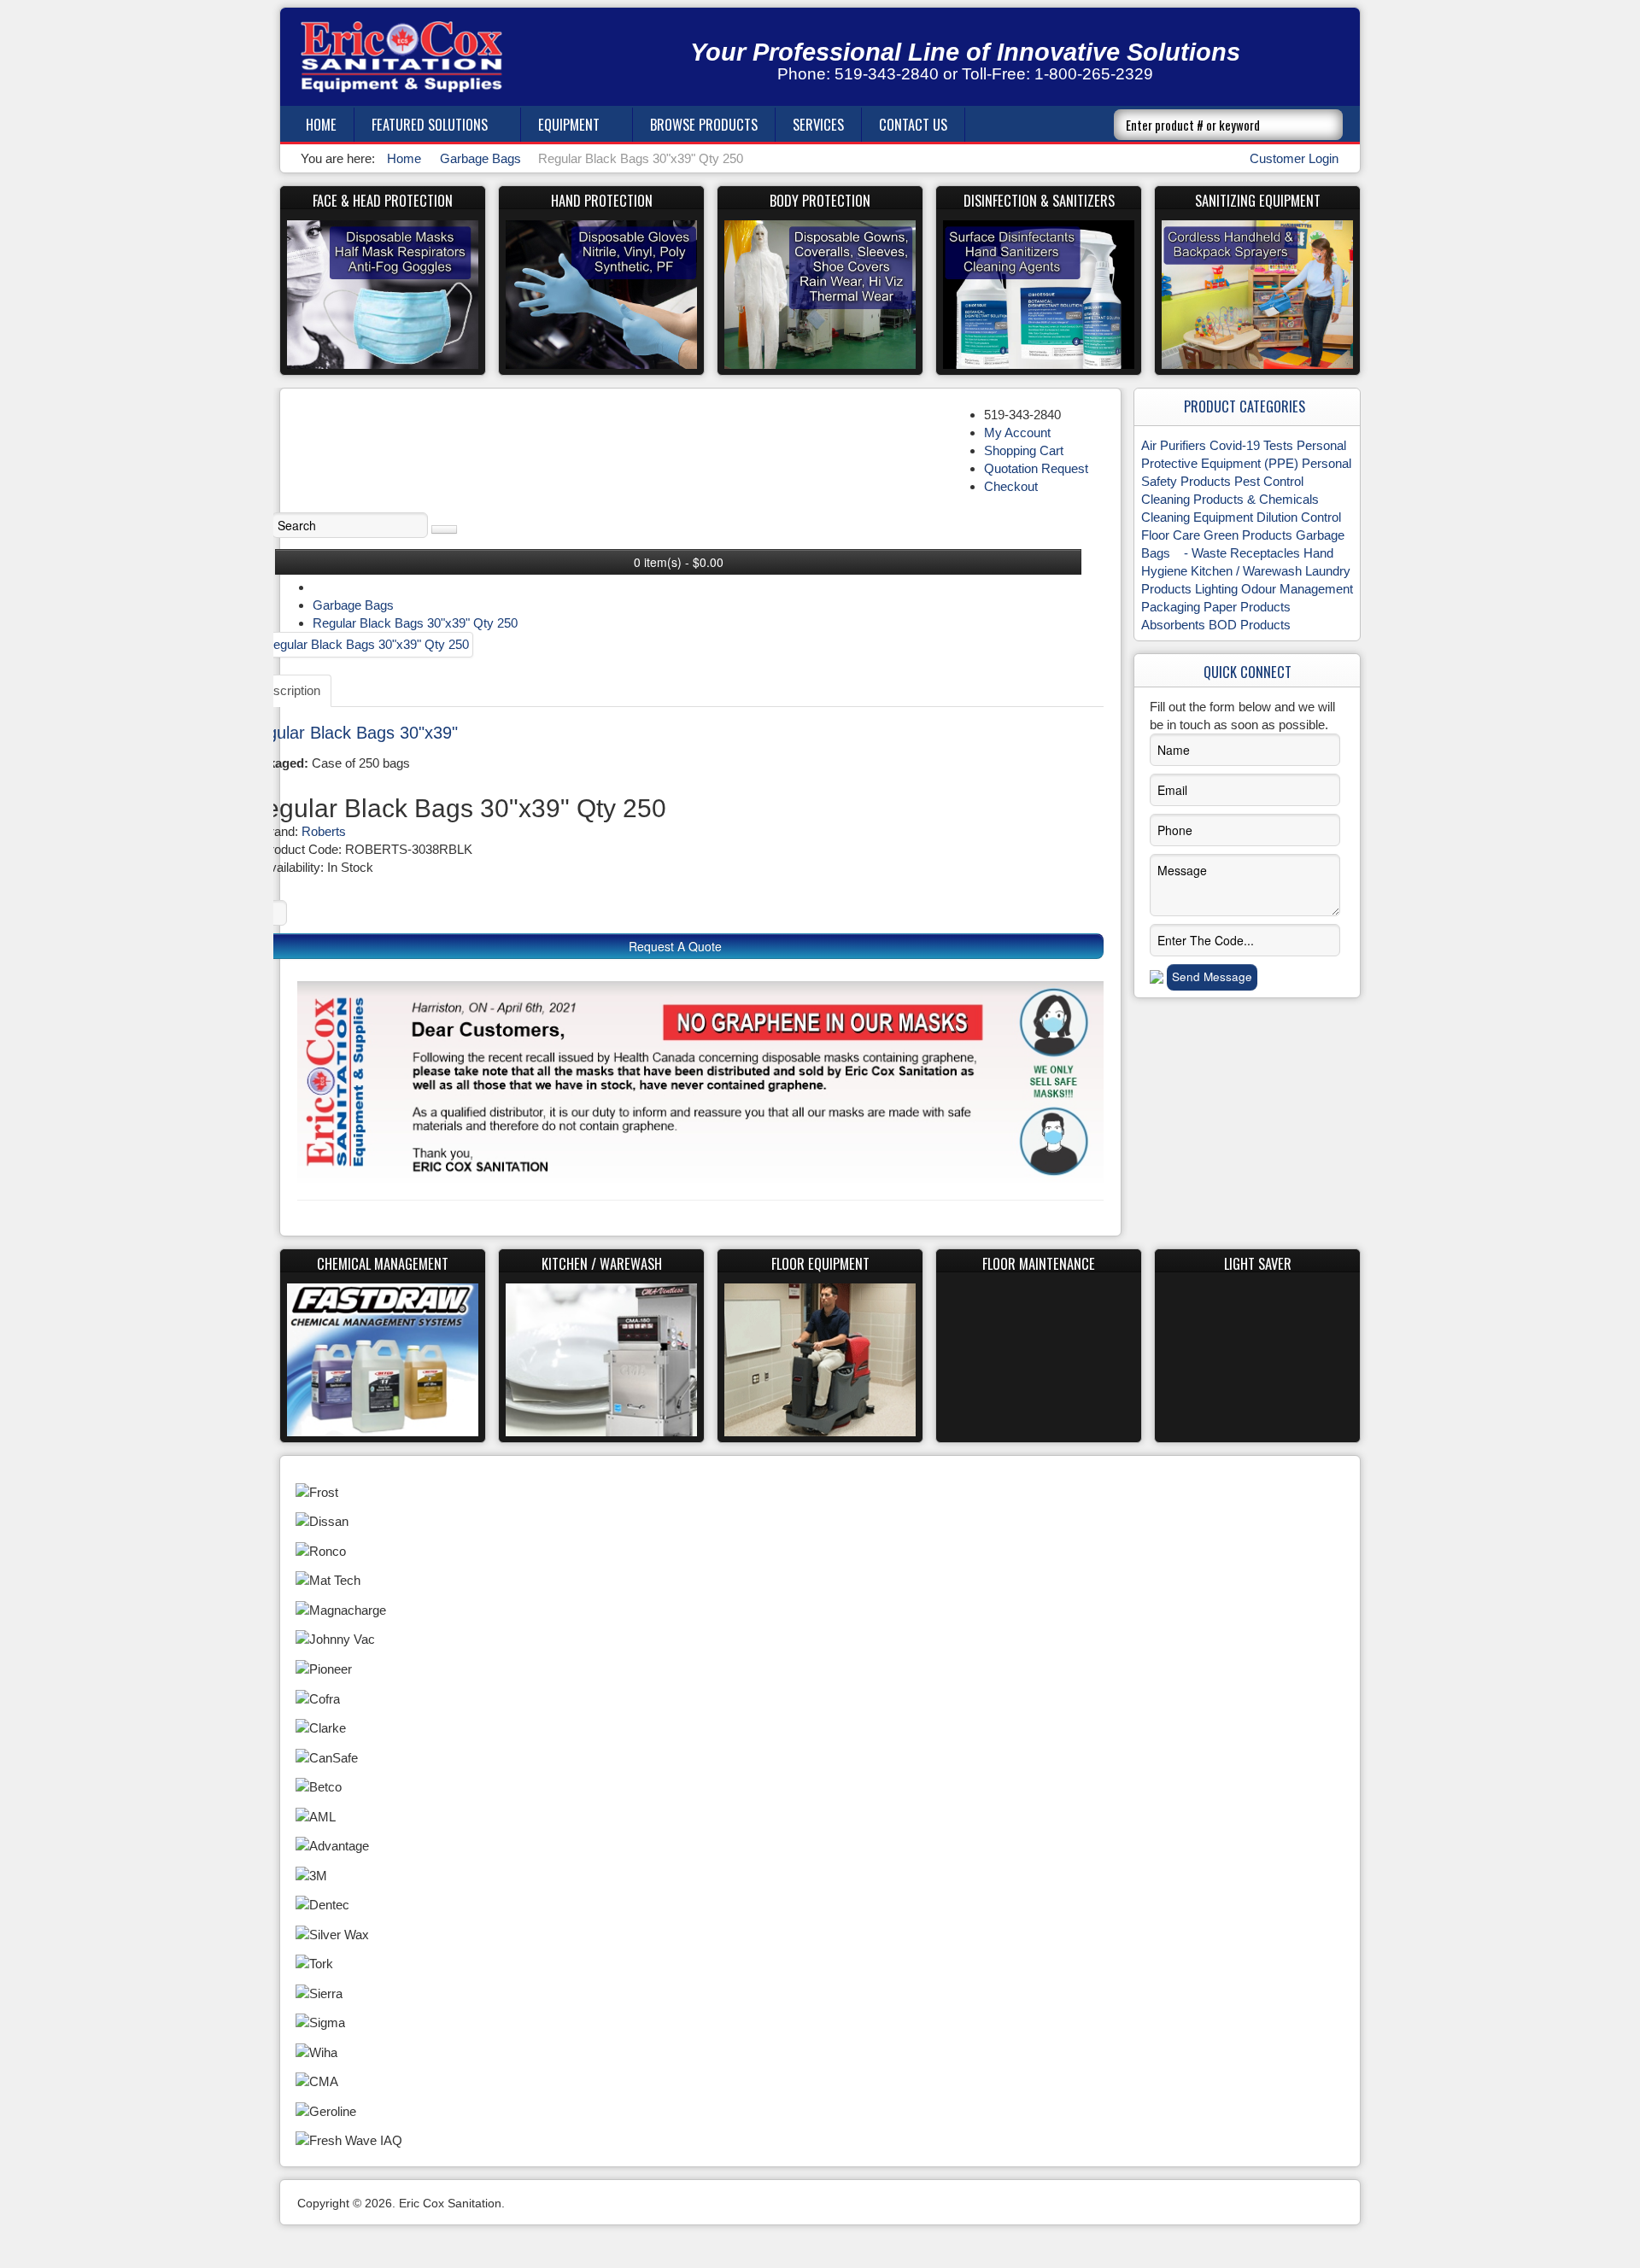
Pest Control (1269, 481)
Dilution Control (1299, 517)
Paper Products (1247, 607)
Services (818, 124)
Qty (255, 888)
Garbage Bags (353, 605)
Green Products (1248, 535)
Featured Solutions (430, 124)
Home (321, 124)
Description (289, 690)
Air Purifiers (1174, 445)
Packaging (1171, 607)
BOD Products (1250, 625)
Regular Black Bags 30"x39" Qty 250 (415, 623)
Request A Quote (675, 946)
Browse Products (704, 124)
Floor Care (1171, 535)
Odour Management (1297, 589)
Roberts (324, 831)
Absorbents (1173, 625)
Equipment (569, 124)
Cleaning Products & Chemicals (1230, 499)
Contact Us (913, 124)
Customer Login (1294, 158)
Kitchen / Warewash (1246, 571)
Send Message (1212, 976)
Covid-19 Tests (1251, 445)
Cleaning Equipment (1197, 517)
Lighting (1216, 589)
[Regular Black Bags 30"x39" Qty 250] (360, 645)
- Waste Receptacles (1237, 553)
